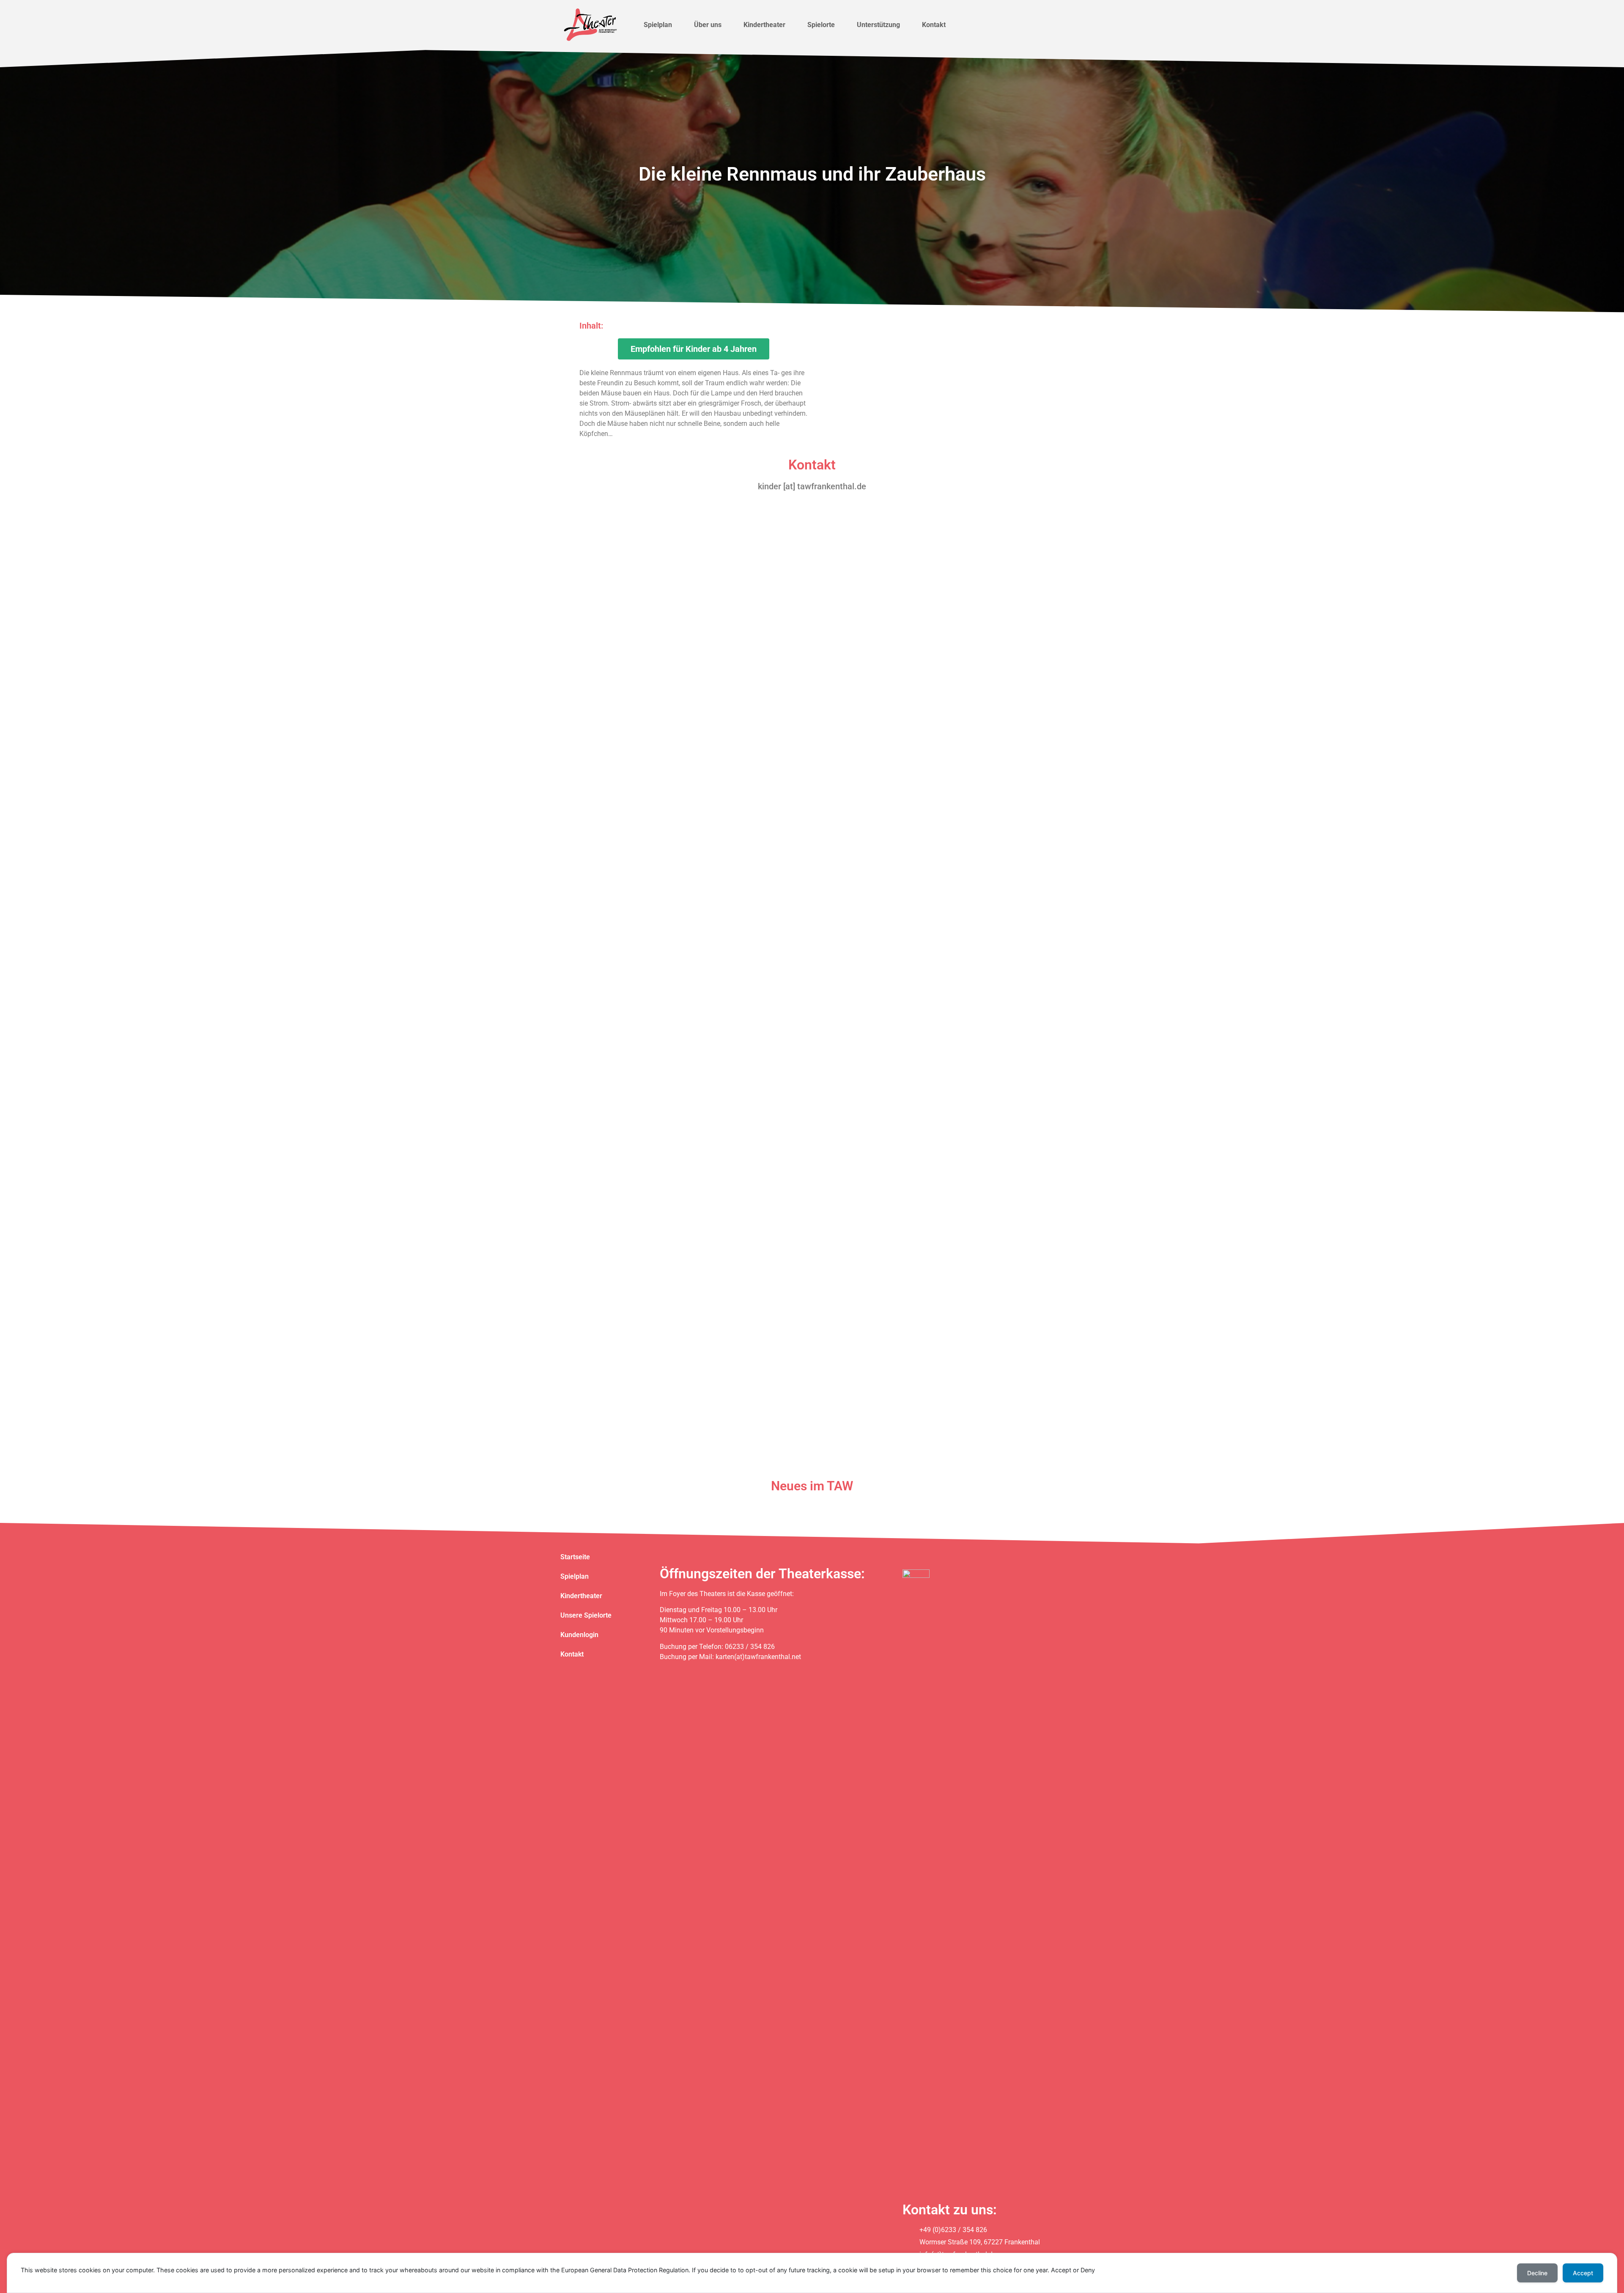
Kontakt (934, 25)
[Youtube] (1044, 25)
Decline (1537, 2273)
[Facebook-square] (1010, 25)
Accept (1583, 2273)
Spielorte (821, 25)
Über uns (708, 25)
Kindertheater (764, 25)
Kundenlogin (579, 1635)
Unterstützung (878, 25)
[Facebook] (963, 1558)
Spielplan (658, 25)
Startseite (575, 1557)
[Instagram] (1027, 25)
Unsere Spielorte (586, 1615)
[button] (694, 349)
